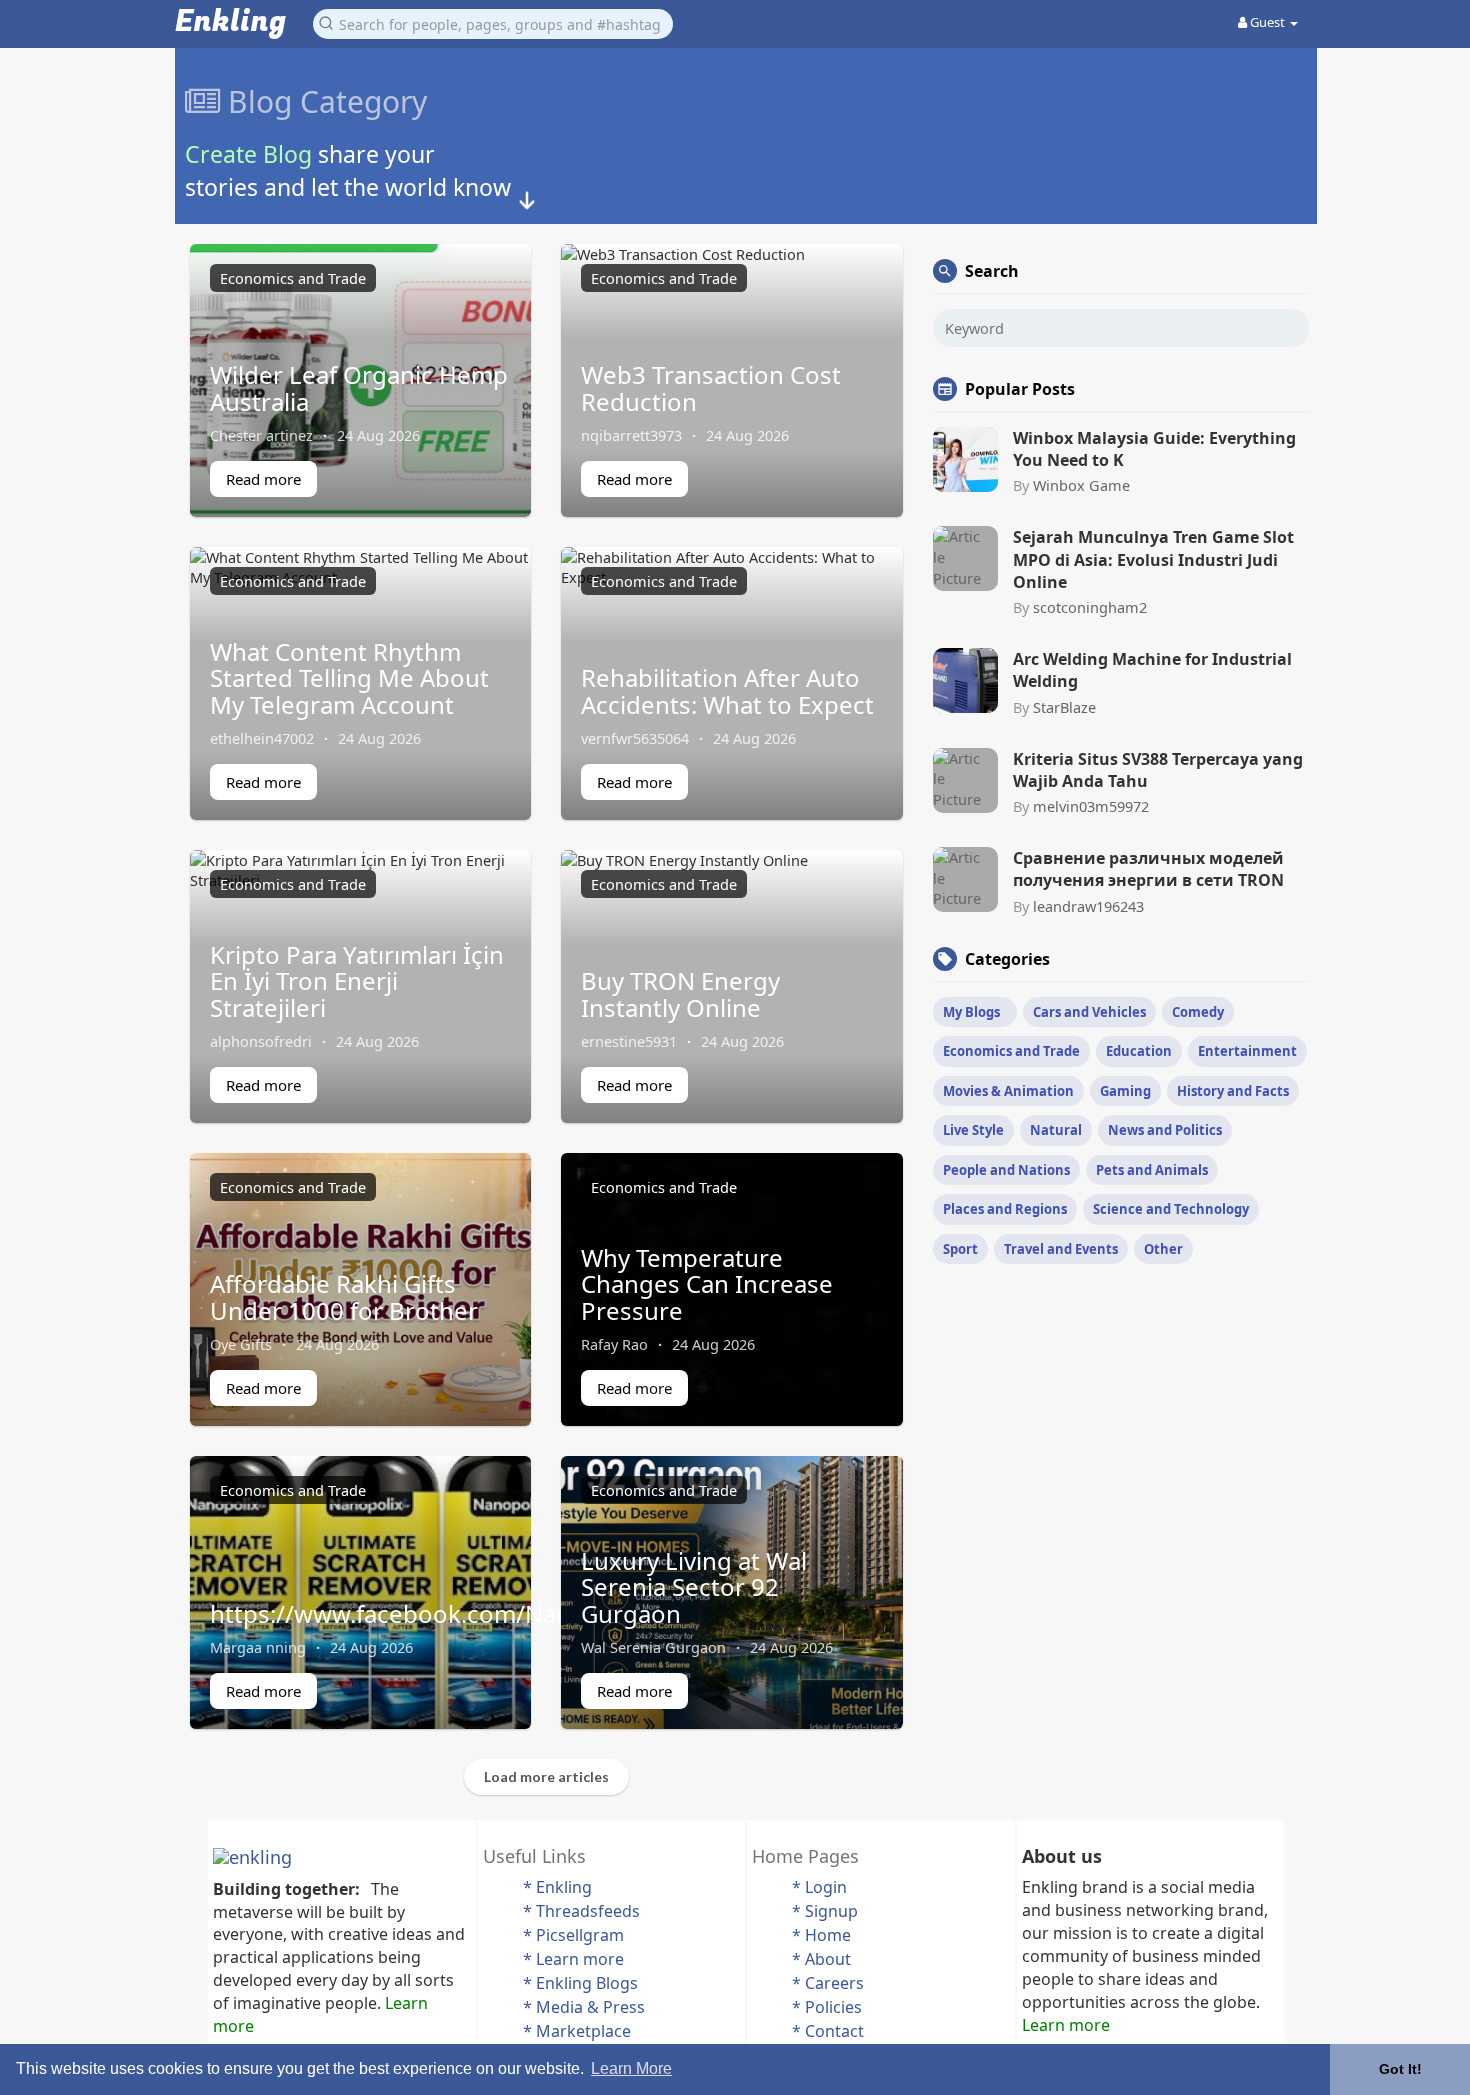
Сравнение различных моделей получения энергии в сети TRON (1148, 869)
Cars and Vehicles (1089, 1012)
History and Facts (1233, 1091)
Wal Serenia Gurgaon (653, 1647)
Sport (960, 1249)
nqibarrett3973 (631, 435)
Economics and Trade (293, 278)
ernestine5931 (629, 1041)
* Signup (825, 1911)
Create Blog (248, 154)
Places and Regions (1005, 1209)
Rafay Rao (614, 1344)
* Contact (828, 2031)
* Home (821, 1935)
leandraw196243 (1088, 906)
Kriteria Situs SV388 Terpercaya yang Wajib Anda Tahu (1158, 770)
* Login (819, 1887)
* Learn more (573, 1959)
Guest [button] (1267, 22)
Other (1163, 1249)
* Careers (828, 1983)
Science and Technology (1171, 1209)
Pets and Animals (1152, 1170)
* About (821, 1959)
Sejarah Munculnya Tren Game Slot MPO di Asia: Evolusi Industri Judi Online (1153, 559)
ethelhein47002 (262, 738)
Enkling (230, 22)
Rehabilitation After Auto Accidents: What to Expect (727, 690)
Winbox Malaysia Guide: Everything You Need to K (1154, 449)
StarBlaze (1064, 707)
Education (1139, 1051)
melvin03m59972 (1091, 806)
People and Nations (1006, 1170)
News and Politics (1165, 1130)
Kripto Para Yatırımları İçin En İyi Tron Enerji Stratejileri (357, 981)
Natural (1056, 1130)
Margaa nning (258, 1647)
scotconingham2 (1090, 607)
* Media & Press (584, 2007)
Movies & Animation (1008, 1091)
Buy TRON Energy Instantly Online (680, 993)
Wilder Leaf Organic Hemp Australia (359, 387)
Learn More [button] (631, 2068)
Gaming (1125, 1091)
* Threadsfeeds (581, 1911)
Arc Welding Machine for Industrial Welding (1152, 670)
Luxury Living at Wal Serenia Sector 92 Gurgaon (694, 1587)
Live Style (973, 1130)
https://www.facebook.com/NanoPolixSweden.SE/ (491, 1613)
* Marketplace (577, 2031)
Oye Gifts (241, 1344)
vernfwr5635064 (635, 738)
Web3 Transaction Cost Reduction (711, 387)
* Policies (827, 2007)
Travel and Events (1061, 1249)
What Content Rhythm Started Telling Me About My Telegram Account (349, 678)
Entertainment (1247, 1051)
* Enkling (557, 1887)
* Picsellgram (573, 1935)
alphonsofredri (261, 1041)
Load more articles (546, 1776)
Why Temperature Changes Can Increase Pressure (707, 1284)
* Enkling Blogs (580, 1983)
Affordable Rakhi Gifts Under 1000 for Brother (344, 1296)
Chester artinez (261, 435)
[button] (493, 22)
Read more (263, 479)
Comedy (1198, 1012)
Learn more (1066, 2025)
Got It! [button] (1400, 2069)
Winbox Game (1081, 485)
